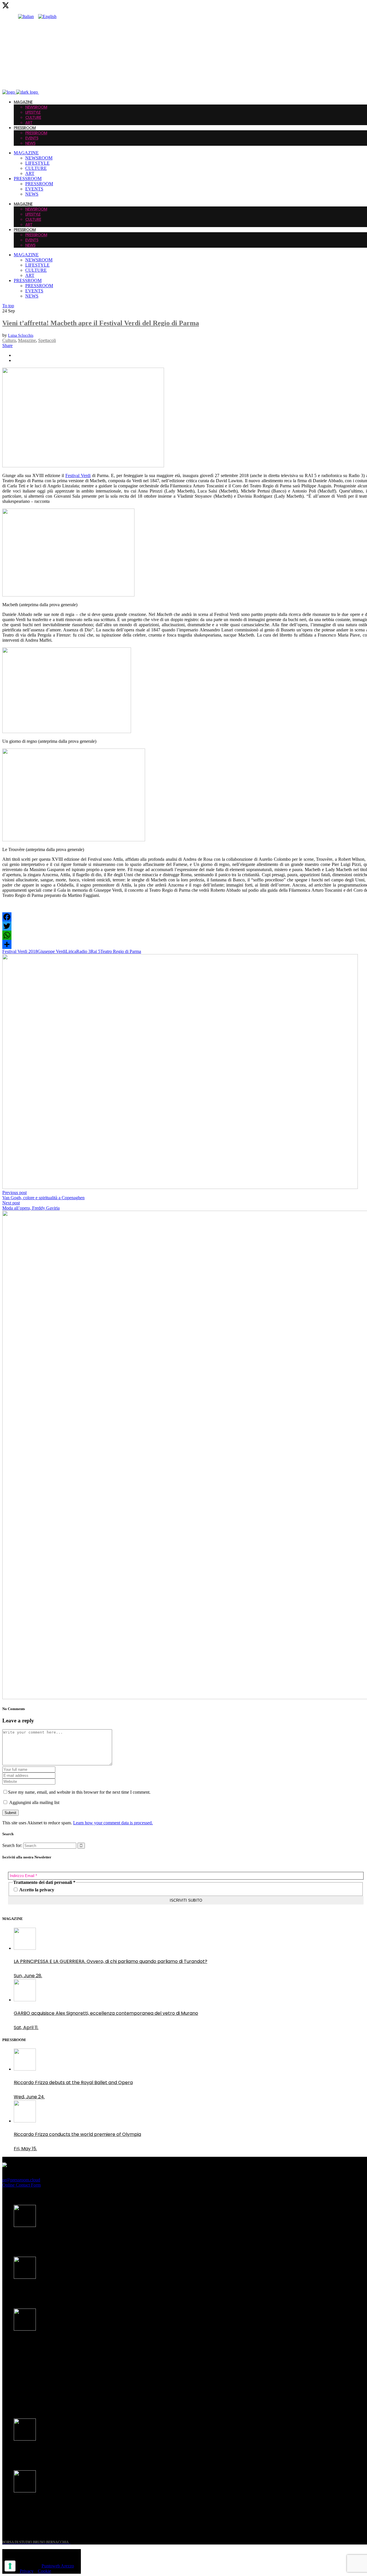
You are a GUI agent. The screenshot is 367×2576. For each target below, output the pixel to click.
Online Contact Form (22, 2185)
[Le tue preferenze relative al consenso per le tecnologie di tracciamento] (10, 2566)
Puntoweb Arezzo (58, 2566)
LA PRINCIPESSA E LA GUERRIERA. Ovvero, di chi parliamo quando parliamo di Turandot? (111, 2239)
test (18, 2401)
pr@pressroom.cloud (21, 2180)
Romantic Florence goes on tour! (51, 2504)
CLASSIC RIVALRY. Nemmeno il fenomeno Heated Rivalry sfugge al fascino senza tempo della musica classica (103, 2346)
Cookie (44, 2571)
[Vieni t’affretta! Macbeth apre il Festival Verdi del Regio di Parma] (83, 466)
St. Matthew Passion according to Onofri (59, 2452)
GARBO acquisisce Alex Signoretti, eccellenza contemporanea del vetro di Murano (106, 2291)
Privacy (27, 2571)
